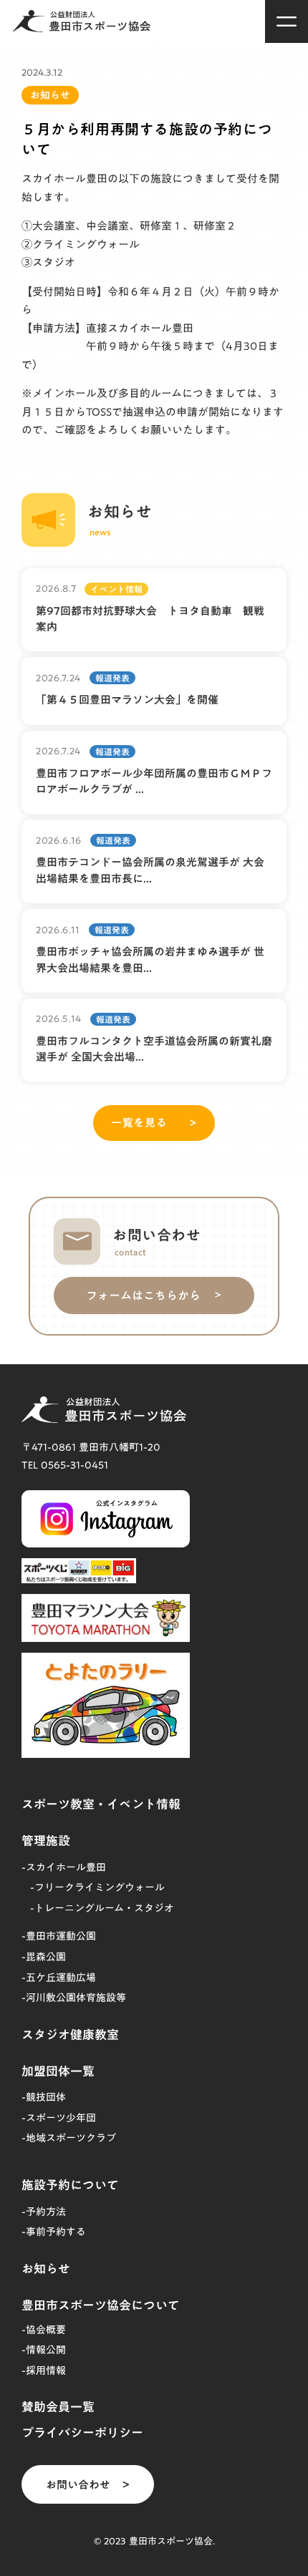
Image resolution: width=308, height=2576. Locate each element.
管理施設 (46, 1842)
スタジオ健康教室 (70, 2036)
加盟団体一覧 (58, 2072)
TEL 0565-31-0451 (65, 1466)
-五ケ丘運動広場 (59, 1978)
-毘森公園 (44, 1958)
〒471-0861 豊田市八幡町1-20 (91, 1448)
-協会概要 (44, 2330)
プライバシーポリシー (82, 2434)
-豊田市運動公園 (59, 1937)
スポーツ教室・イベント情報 (101, 1805)
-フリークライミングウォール (97, 1888)
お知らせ (46, 2270)
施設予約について (70, 2186)
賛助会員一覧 (58, 2408)
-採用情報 (44, 2371)
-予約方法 (44, 2212)
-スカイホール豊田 (64, 1868)
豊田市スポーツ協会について (101, 2306)
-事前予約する (54, 2232)
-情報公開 (44, 2351)
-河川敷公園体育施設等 (74, 1998)
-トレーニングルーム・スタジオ (102, 1909)
